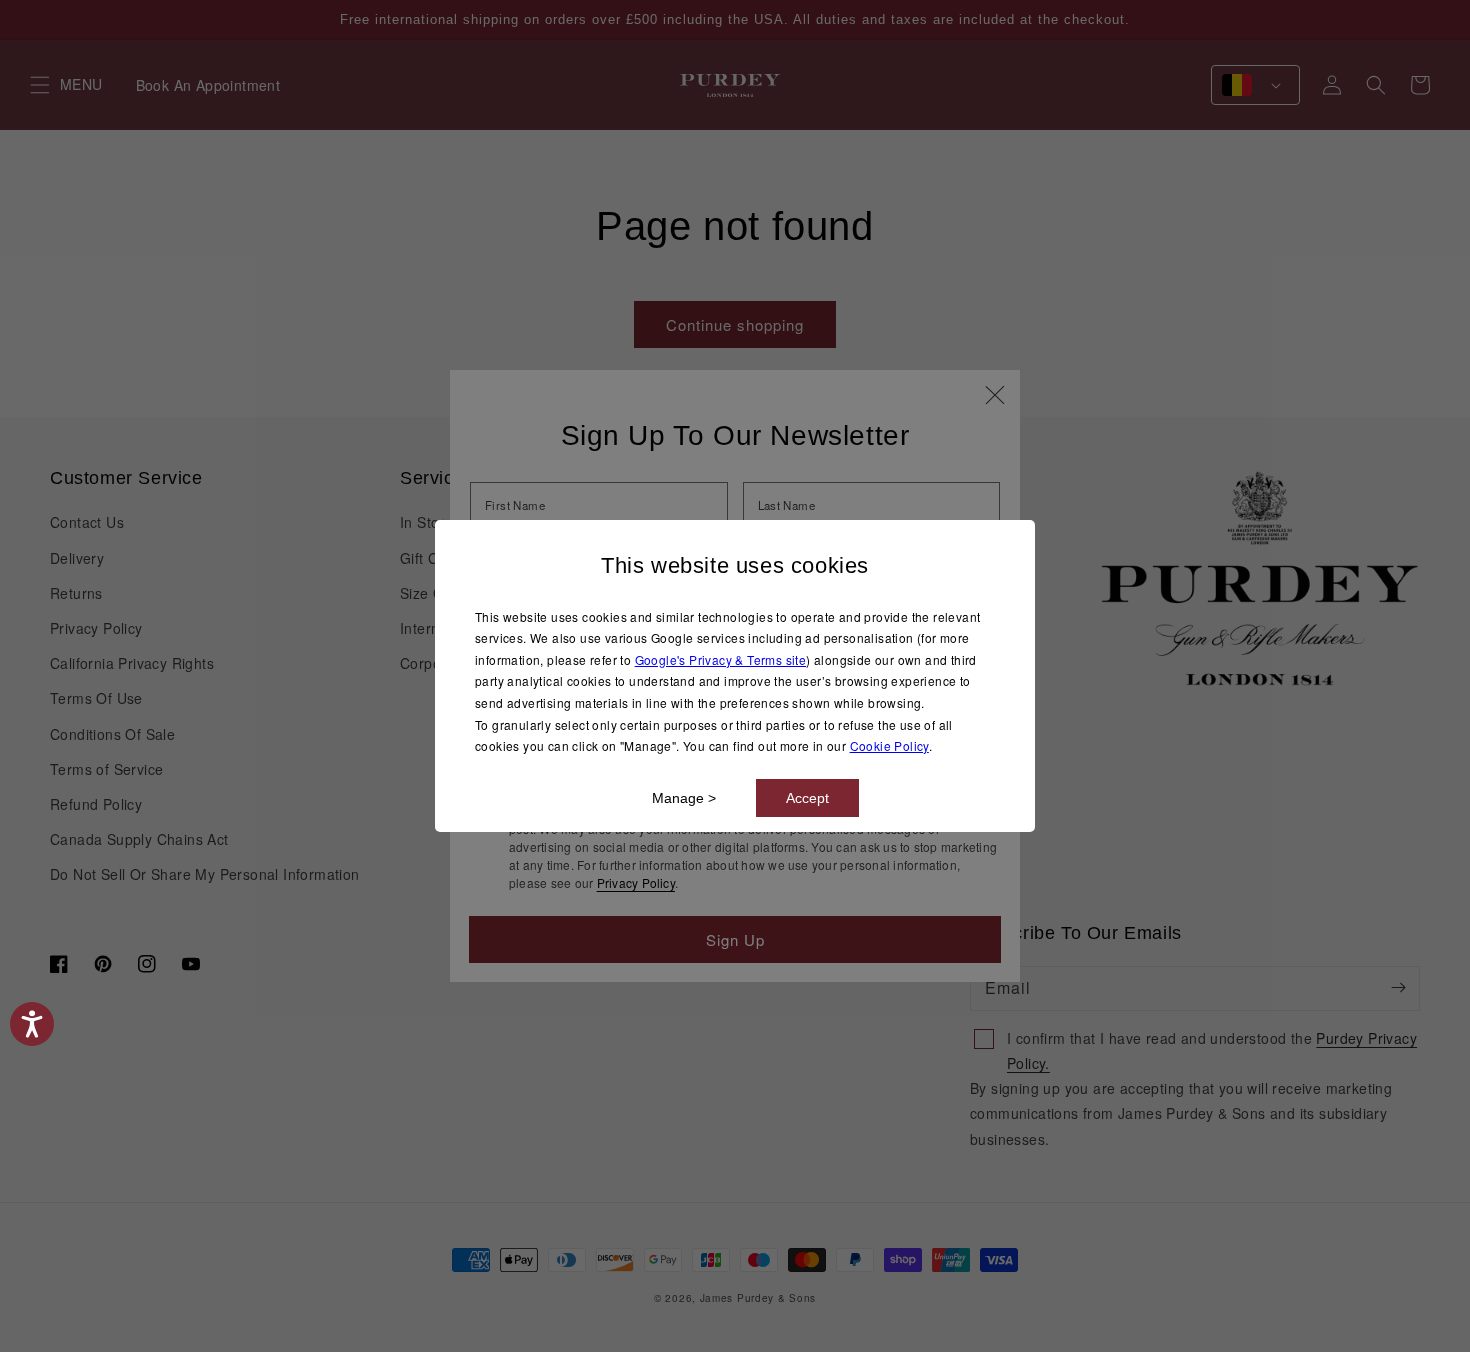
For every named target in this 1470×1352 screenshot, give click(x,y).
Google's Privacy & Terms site (721, 659)
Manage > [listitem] (684, 798)
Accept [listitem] (807, 798)
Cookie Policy (889, 745)
